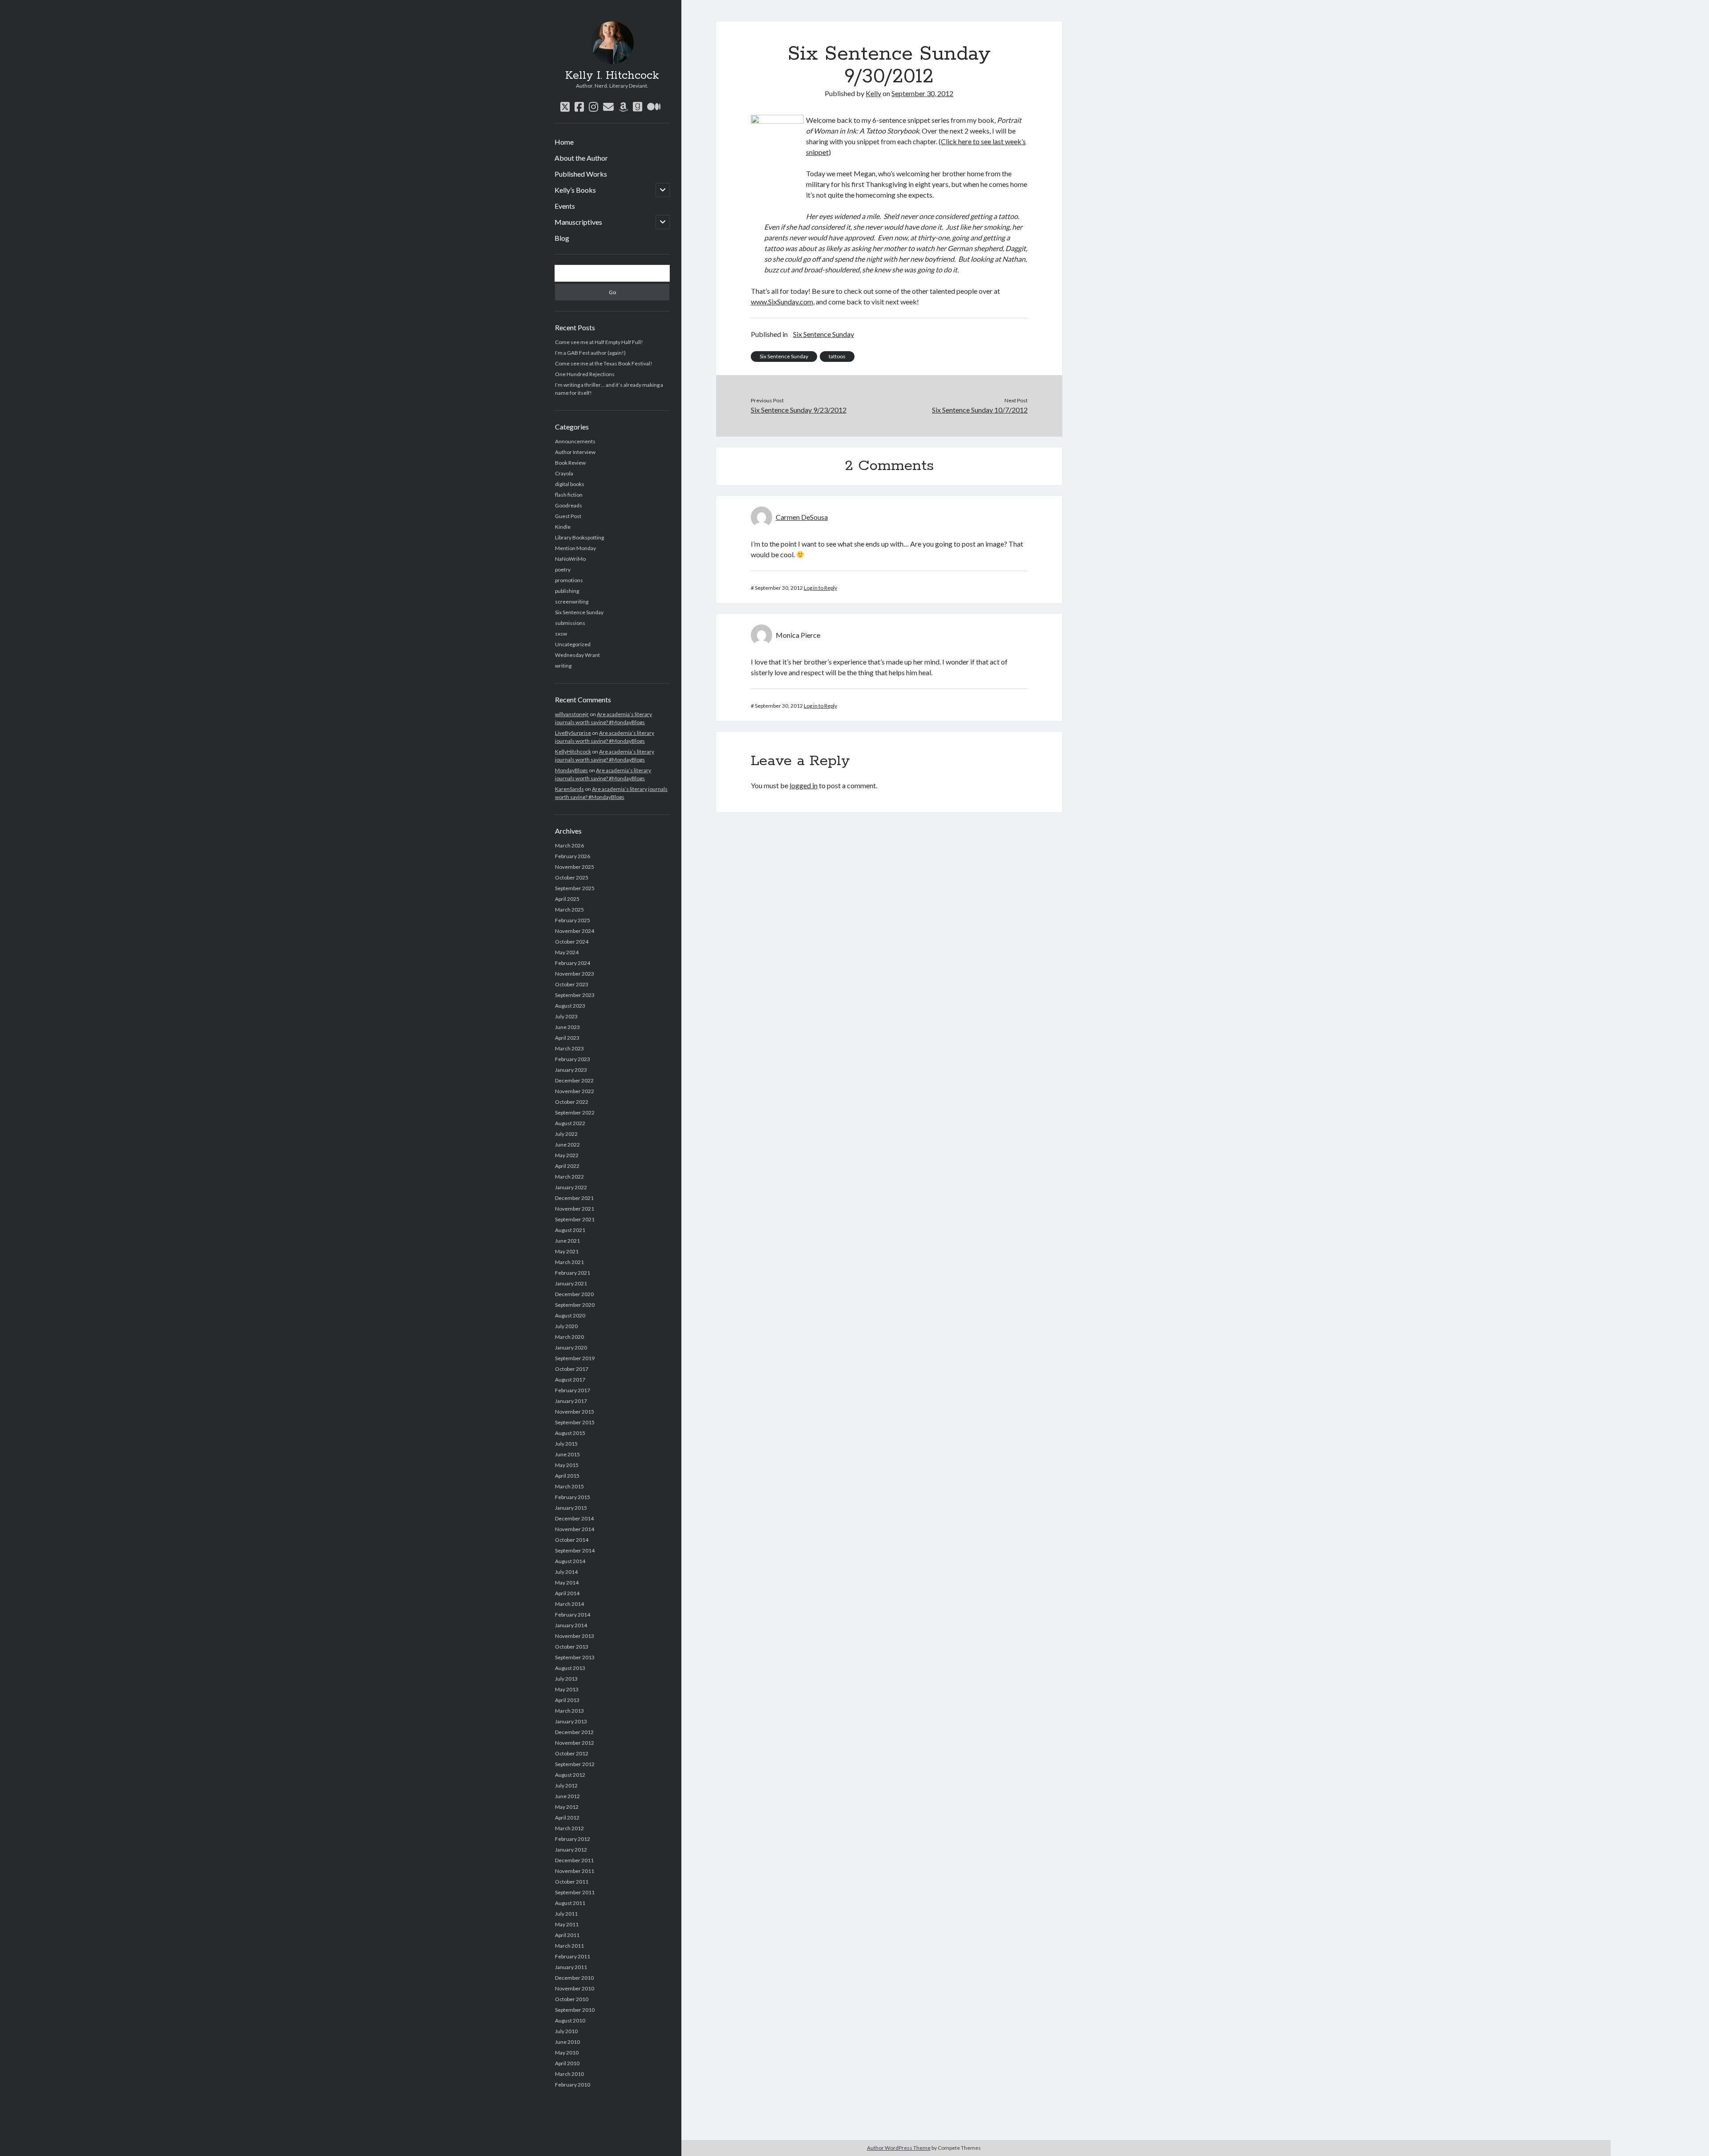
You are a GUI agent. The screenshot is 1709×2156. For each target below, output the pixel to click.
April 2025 (567, 899)
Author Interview (575, 452)
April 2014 (567, 1593)
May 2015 (567, 1465)
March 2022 (569, 1177)
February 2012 (573, 1839)
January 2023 (571, 1070)
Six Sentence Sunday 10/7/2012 (980, 410)
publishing (567, 591)
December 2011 (574, 1860)
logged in (804, 785)
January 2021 (571, 1283)
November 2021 (575, 1209)
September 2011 (575, 1892)
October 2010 (572, 1999)
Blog (562, 238)
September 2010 (575, 2010)
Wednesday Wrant (577, 655)
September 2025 (575, 888)
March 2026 (569, 845)
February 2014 (573, 1615)
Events (565, 206)
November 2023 (575, 974)
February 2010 (573, 2085)
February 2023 (573, 1059)
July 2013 (566, 1679)
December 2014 (574, 1518)
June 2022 (567, 1145)
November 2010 (575, 1988)
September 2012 (575, 1764)
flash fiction (569, 495)
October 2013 (572, 1647)
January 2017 (571, 1401)
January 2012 (571, 1850)
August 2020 (570, 1315)
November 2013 (575, 1636)
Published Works (581, 174)
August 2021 (570, 1230)
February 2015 (573, 1497)
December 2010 (574, 1978)
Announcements (575, 441)
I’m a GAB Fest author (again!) (590, 353)
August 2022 (570, 1123)
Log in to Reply (820, 588)
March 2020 (569, 1337)
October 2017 (572, 1369)
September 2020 (575, 1305)
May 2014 (567, 1583)
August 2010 (570, 2020)
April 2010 (567, 2063)
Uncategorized (573, 644)
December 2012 (574, 1732)
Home (564, 142)
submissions (570, 623)
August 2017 (570, 1380)
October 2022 (572, 1102)
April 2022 (567, 1166)
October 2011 (572, 1882)
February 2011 (573, 1956)
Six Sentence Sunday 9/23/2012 (799, 410)
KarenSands (569, 789)
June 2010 (567, 2042)
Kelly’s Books (575, 190)
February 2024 (573, 963)
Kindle (563, 527)
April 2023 (567, 1038)
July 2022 (566, 1134)
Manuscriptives (578, 222)
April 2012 (567, 1818)
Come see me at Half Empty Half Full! (599, 342)
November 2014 (575, 1529)
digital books (570, 484)
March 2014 (569, 1604)
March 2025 (569, 910)
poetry (563, 569)
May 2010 (567, 2053)
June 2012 (567, 1796)
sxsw (561, 634)
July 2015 (566, 1444)
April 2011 (567, 1935)
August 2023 (570, 1006)
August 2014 (570, 1561)
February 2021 (573, 1273)
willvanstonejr (572, 714)
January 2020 (571, 1347)
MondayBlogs (571, 770)
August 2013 (570, 1668)
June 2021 (567, 1241)
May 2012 (567, 1807)
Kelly (873, 93)
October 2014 (572, 1540)
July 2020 (566, 1326)
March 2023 (569, 1048)
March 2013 (569, 1711)
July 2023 (566, 1016)
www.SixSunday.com (782, 302)
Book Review (570, 463)
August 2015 (570, 1433)
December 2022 (574, 1080)
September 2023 (575, 995)
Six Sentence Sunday (579, 612)
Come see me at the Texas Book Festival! (604, 363)
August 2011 (570, 1903)
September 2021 (575, 1219)
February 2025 (573, 920)
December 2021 (574, 1198)
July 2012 (566, 1785)
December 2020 (574, 1294)
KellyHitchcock (573, 752)
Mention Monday (575, 548)
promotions (569, 580)
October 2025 (572, 877)
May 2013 (567, 1689)
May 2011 (567, 1924)
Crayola (564, 473)
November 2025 (575, 867)
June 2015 (567, 1454)
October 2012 (572, 1753)
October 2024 (572, 942)
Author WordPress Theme (899, 2148)
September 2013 (575, 1657)
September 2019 (575, 1358)
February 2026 (573, 856)
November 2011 (575, 1871)
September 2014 (575, 1550)
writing (563, 666)
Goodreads (569, 505)
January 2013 (571, 1721)
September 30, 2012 (922, 93)
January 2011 (571, 1967)
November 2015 (575, 1412)
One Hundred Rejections (585, 374)
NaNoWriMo (570, 559)
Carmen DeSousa (802, 517)
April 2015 (567, 1476)
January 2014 (571, 1625)
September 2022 (575, 1112)
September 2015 (575, 1422)
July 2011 (566, 1914)
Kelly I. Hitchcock (612, 76)
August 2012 (570, 1775)
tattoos (837, 356)
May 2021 (567, 1251)
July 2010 (566, 2031)
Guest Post (568, 516)
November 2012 (575, 1743)
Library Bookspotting (579, 537)
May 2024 (567, 952)
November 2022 (575, 1091)
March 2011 (569, 1946)
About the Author (581, 158)
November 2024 (575, 931)
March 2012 (569, 1828)
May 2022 (567, 1155)
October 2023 (572, 984)
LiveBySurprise (573, 733)
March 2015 (569, 1486)
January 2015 (571, 1508)
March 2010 (569, 2074)
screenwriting (572, 602)
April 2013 (567, 1700)
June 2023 (567, 1027)
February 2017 (573, 1390)
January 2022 (571, 1187)
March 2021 (569, 1262)
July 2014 (566, 1572)
